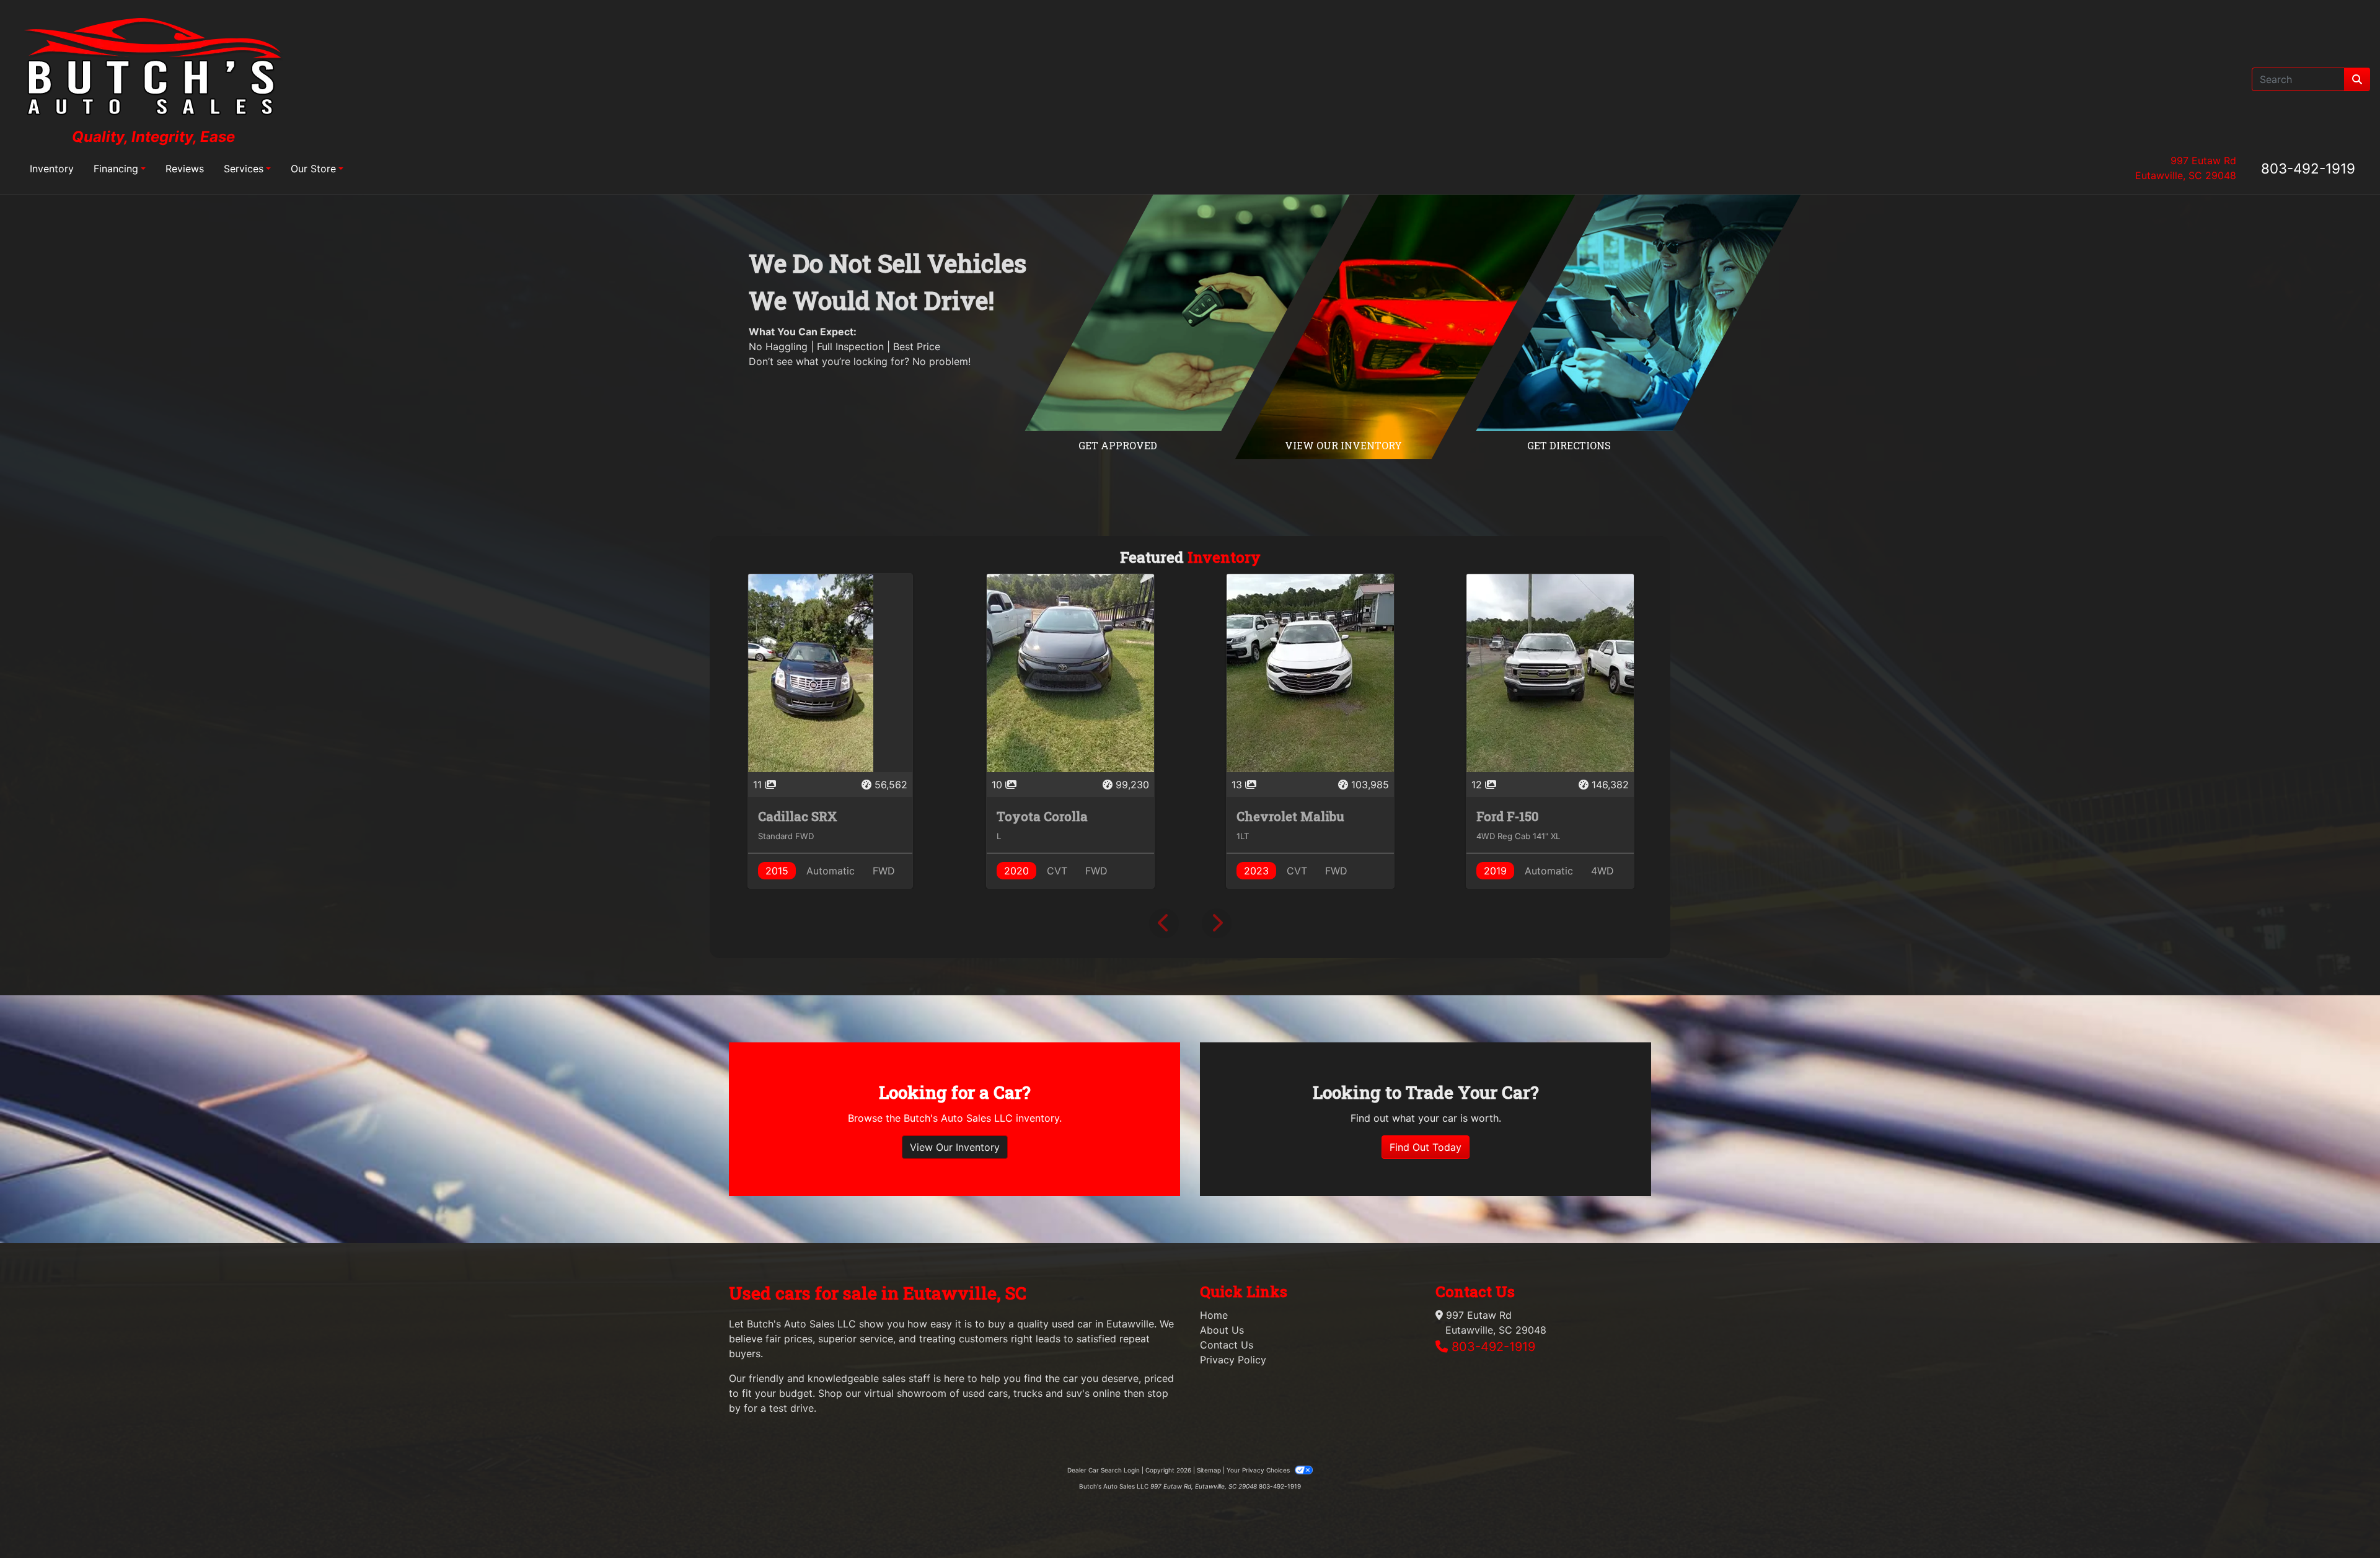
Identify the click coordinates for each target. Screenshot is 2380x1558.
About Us (1222, 1330)
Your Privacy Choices (1259, 1470)
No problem (940, 361)
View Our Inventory (955, 1147)
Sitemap (1209, 1470)
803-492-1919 (2308, 168)
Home (1214, 1315)
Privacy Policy (1233, 1360)
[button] (1164, 923)
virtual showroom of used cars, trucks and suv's (977, 1393)
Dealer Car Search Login (1104, 1470)
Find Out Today (1426, 1147)
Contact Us (1227, 1345)
